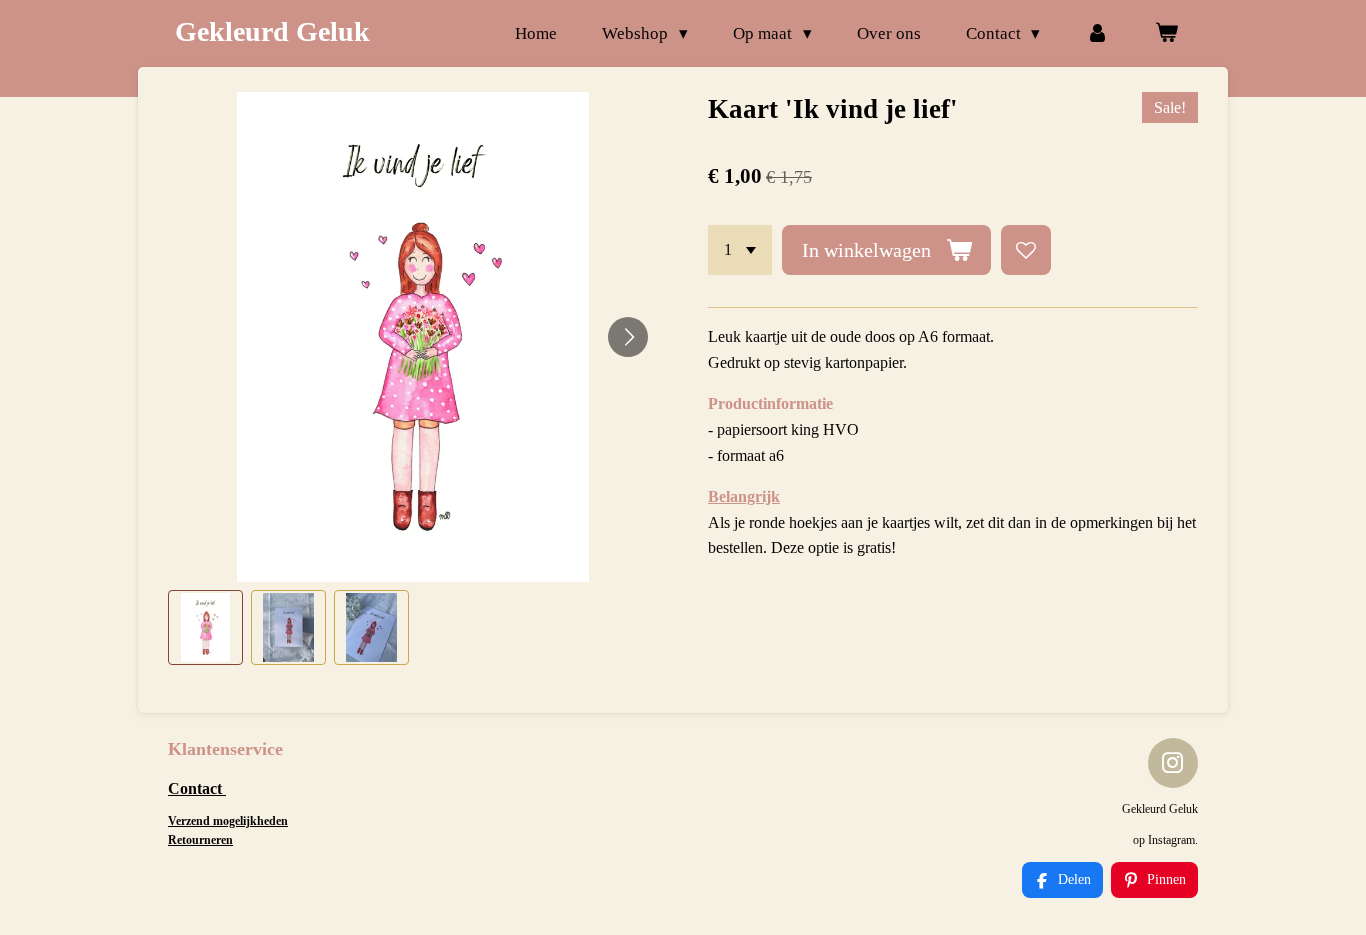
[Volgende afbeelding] (628, 337)
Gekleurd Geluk (272, 31)
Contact (197, 788)
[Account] (1097, 33)
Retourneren (200, 840)
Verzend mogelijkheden (228, 821)
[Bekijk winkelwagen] (1166, 33)
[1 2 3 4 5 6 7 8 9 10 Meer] (740, 250)
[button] (205, 627)
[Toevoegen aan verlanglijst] (1026, 250)
